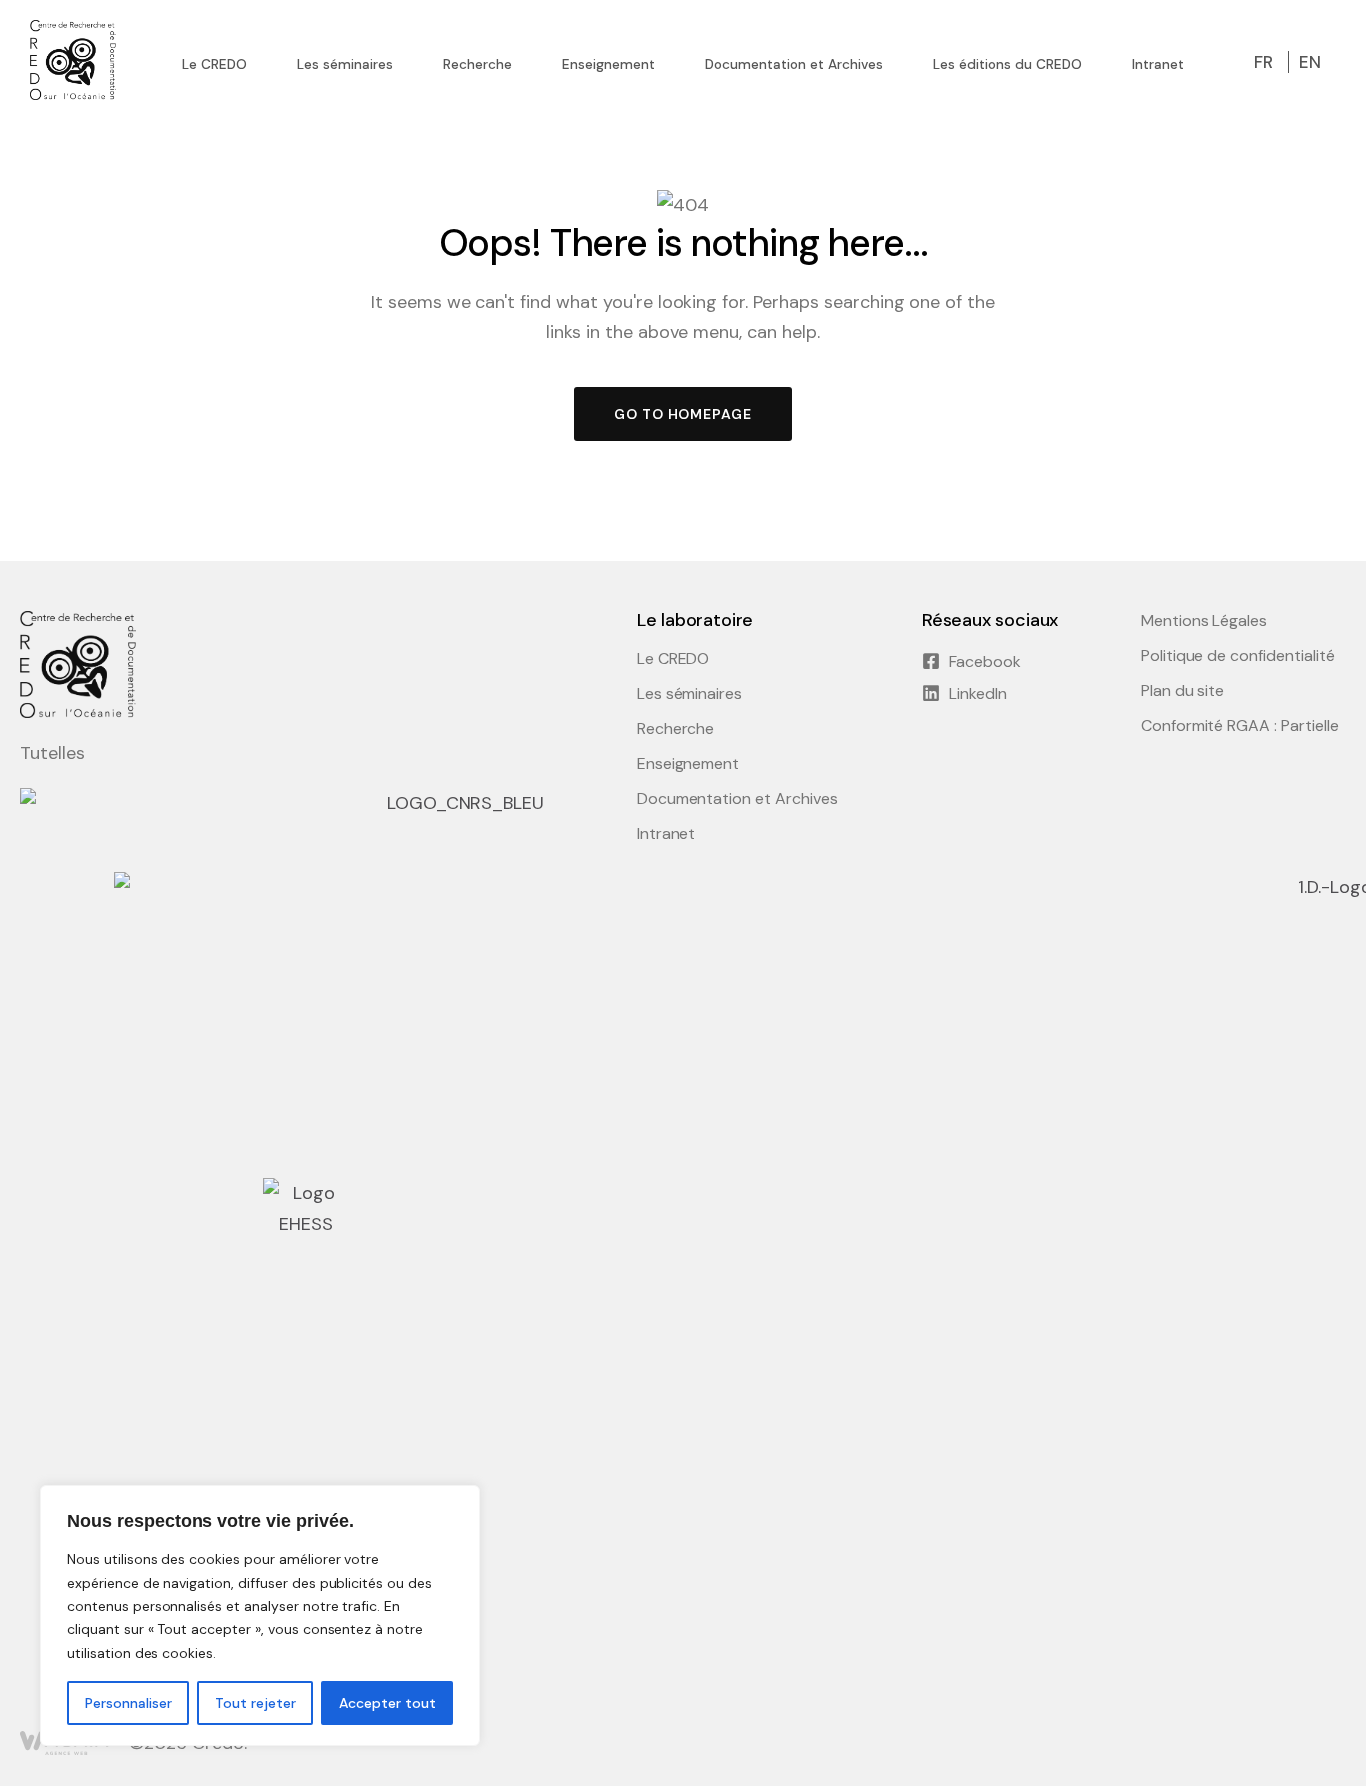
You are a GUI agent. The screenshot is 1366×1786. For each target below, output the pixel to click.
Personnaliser (128, 1703)
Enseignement (688, 764)
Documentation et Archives (737, 799)
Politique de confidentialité (1238, 656)
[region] (260, 1615)
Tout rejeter (255, 1703)
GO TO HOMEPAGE (683, 414)
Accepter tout (387, 1703)
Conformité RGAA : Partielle (1240, 726)
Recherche (676, 729)
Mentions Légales (1204, 621)
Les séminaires (689, 694)
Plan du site (1183, 691)
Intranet (666, 834)
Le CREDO (673, 659)
